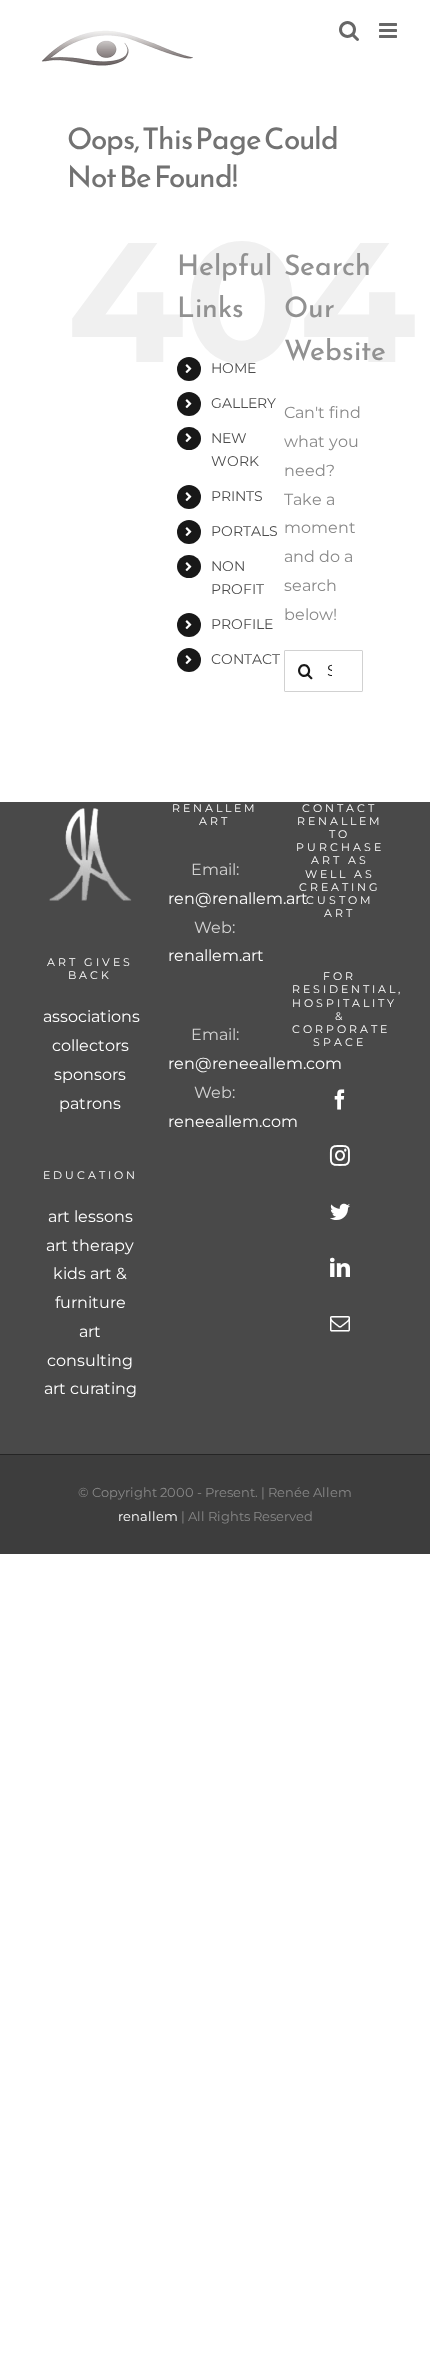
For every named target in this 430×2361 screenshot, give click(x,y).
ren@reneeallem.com (255, 1063)
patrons (90, 1103)
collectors (90, 1045)
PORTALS (244, 531)
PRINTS (237, 496)
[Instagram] (340, 1156)
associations (90, 1016)
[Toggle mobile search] (349, 30)
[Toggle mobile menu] (389, 30)
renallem (148, 1516)
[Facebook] (340, 1100)
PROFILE (242, 624)
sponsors (90, 1074)
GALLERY (243, 403)
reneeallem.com (233, 1121)
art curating (90, 1388)
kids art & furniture (90, 1288)
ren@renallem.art (238, 898)
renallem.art (216, 955)
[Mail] (340, 1324)
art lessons (90, 1216)
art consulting (90, 1346)
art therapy (90, 1245)
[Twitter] (340, 1212)
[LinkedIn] (340, 1268)
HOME (233, 368)
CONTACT (245, 659)
